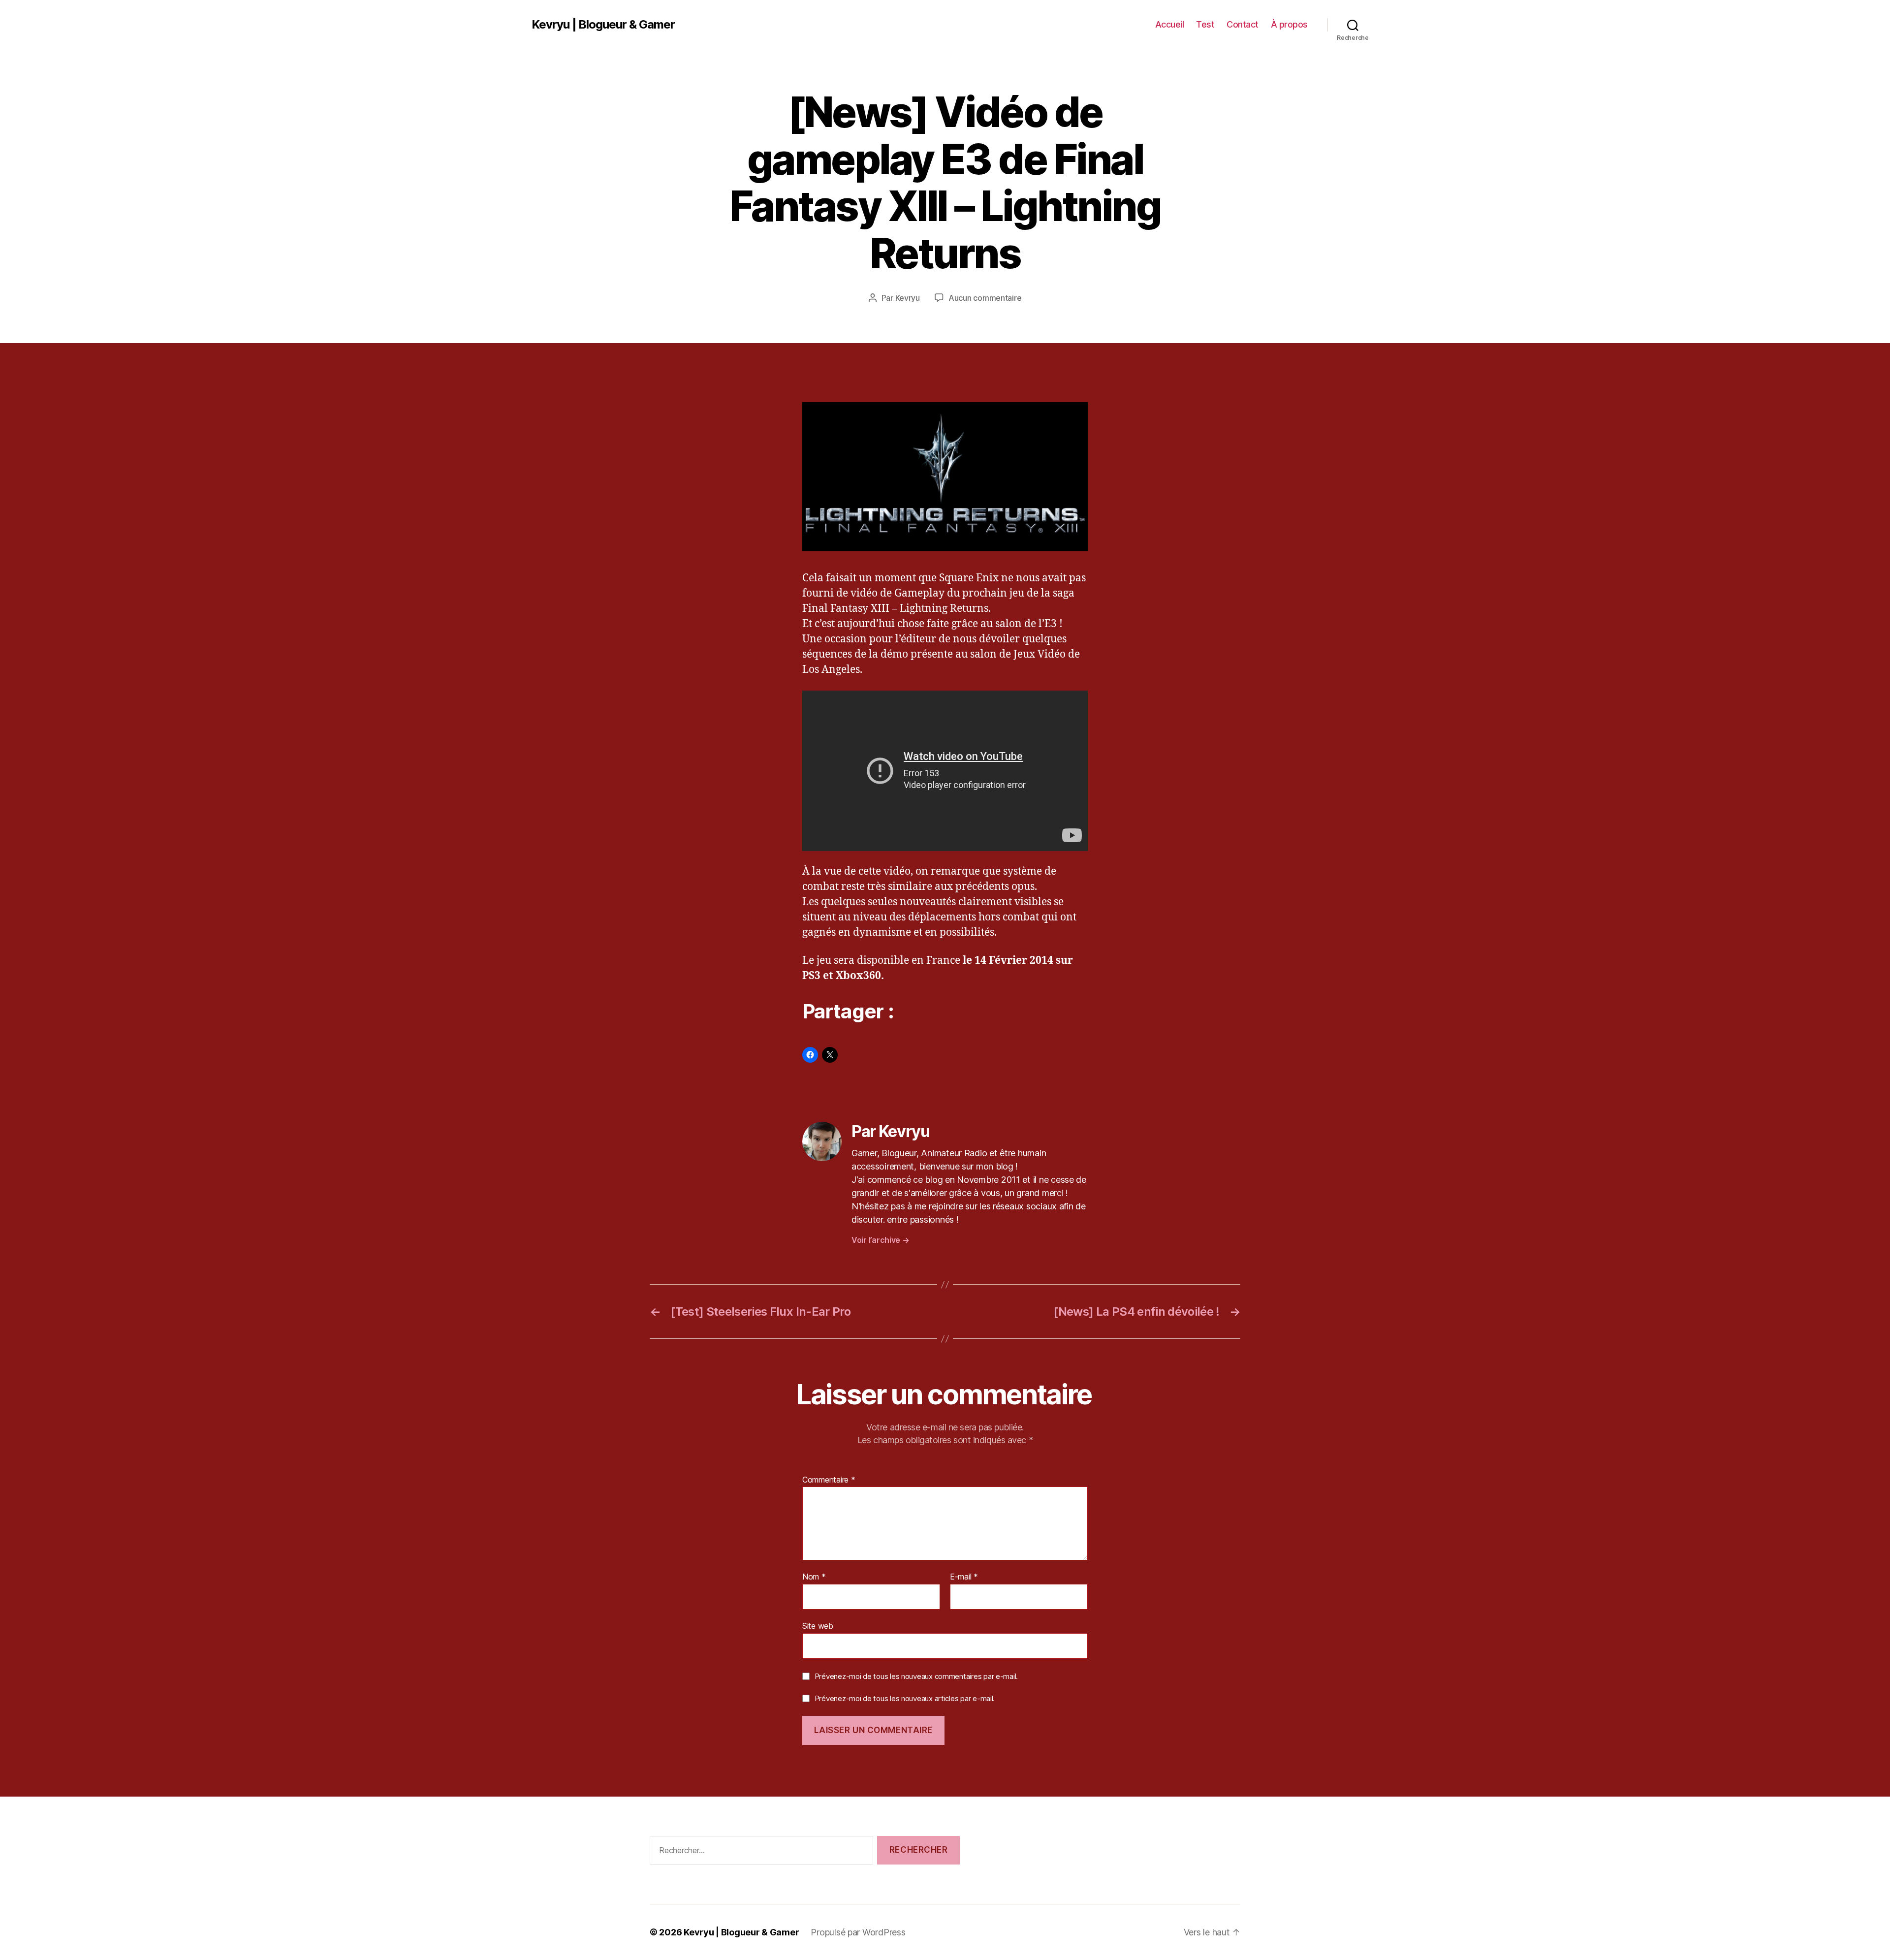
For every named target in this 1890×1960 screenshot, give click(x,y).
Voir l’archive (881, 1240)
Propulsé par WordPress (858, 1932)
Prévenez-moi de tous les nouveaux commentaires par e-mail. (916, 1676)
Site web (818, 1626)
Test (1205, 24)
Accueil (1170, 24)
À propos (1289, 24)
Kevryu (908, 298)
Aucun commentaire (985, 298)
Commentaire (829, 1480)
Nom (814, 1577)
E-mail (964, 1577)
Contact (1243, 24)
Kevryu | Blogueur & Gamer (603, 25)
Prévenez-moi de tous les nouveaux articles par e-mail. (905, 1698)
